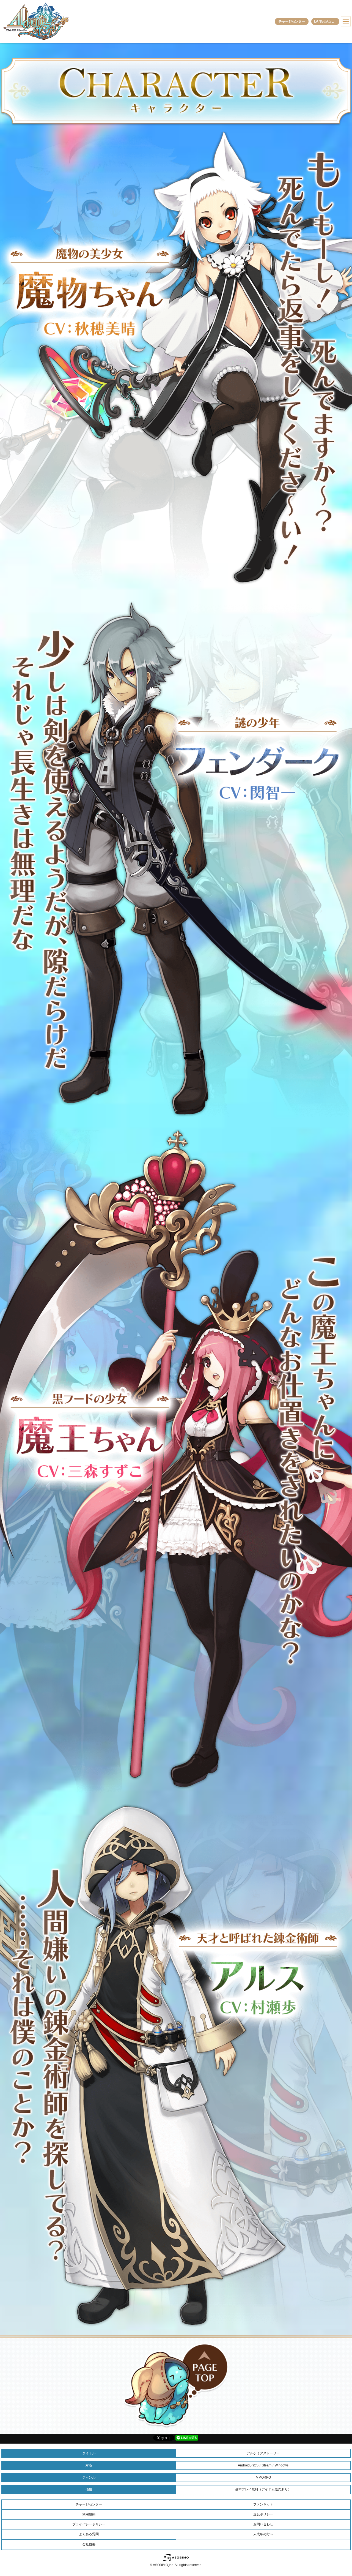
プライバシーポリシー (89, 2524)
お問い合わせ (263, 2524)
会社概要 (89, 2544)
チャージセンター (292, 21)
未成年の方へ (263, 2534)
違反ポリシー (263, 2514)
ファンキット (263, 2504)
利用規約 (89, 2514)
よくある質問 (89, 2534)
